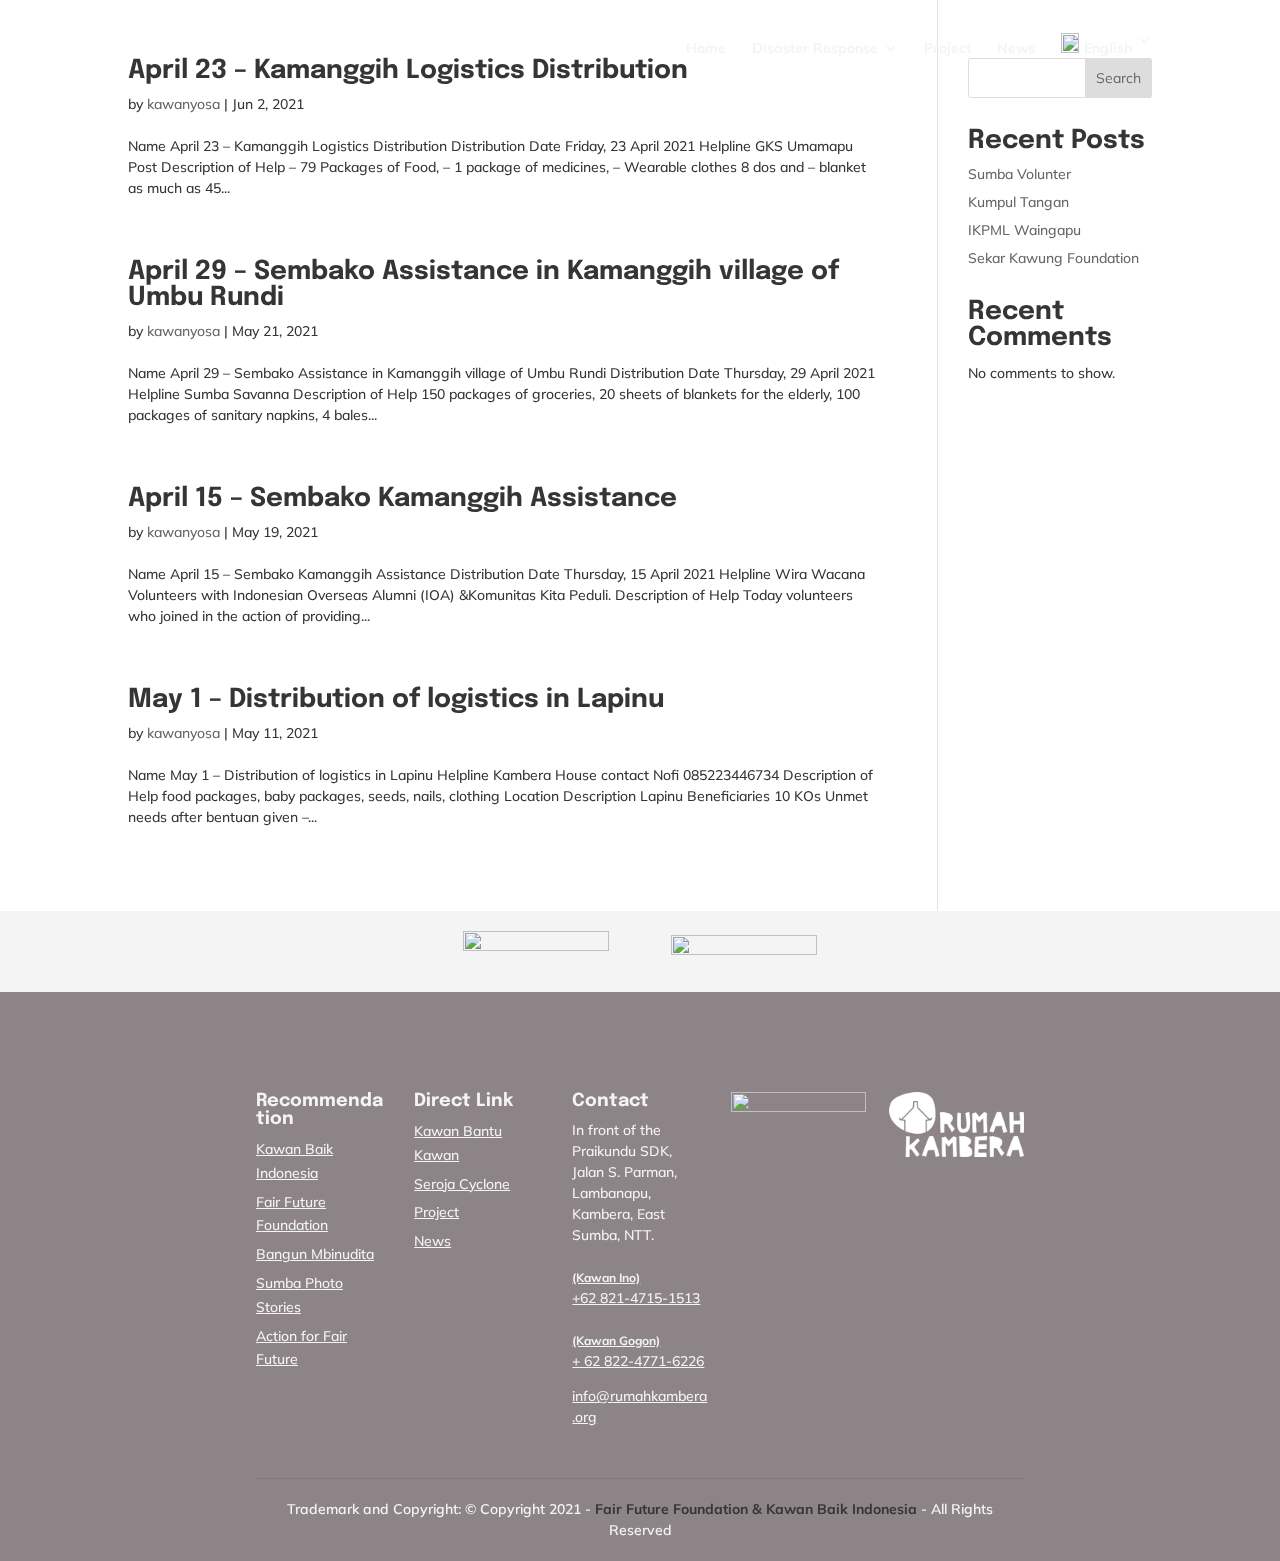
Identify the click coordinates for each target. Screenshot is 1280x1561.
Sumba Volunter (1019, 174)
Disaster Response (815, 49)
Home (706, 49)
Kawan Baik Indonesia (294, 1161)
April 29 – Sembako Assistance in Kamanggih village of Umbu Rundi (483, 284)
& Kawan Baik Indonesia (834, 1509)
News (1016, 49)
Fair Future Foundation (292, 1214)
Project (947, 49)
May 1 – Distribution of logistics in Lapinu (396, 699)
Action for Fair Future (301, 1348)
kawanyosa (183, 104)
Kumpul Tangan (1018, 202)
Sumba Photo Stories (299, 1295)
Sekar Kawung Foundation (1053, 258)
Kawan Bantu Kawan (458, 1143)
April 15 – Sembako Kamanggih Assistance (402, 498)
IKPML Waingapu (1024, 230)
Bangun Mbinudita (315, 1254)
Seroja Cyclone (462, 1184)
